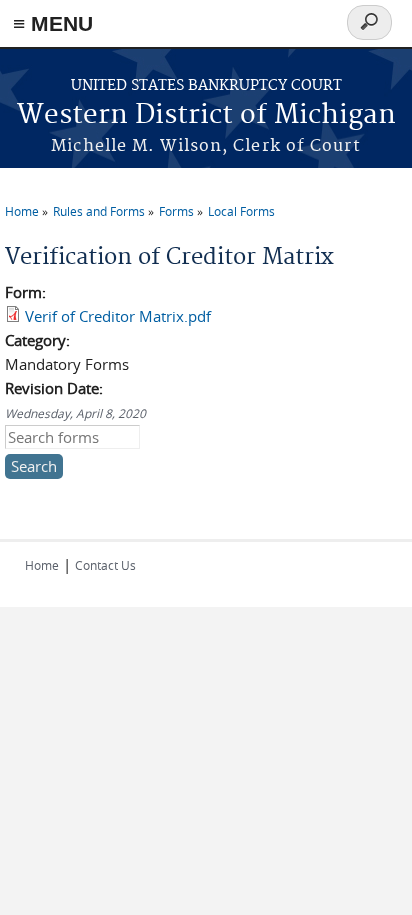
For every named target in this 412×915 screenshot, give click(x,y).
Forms (176, 211)
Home (22, 211)
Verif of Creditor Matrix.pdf (118, 316)
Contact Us (105, 565)
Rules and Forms (99, 211)
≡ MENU (53, 23)
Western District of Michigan (206, 115)
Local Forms (241, 211)
